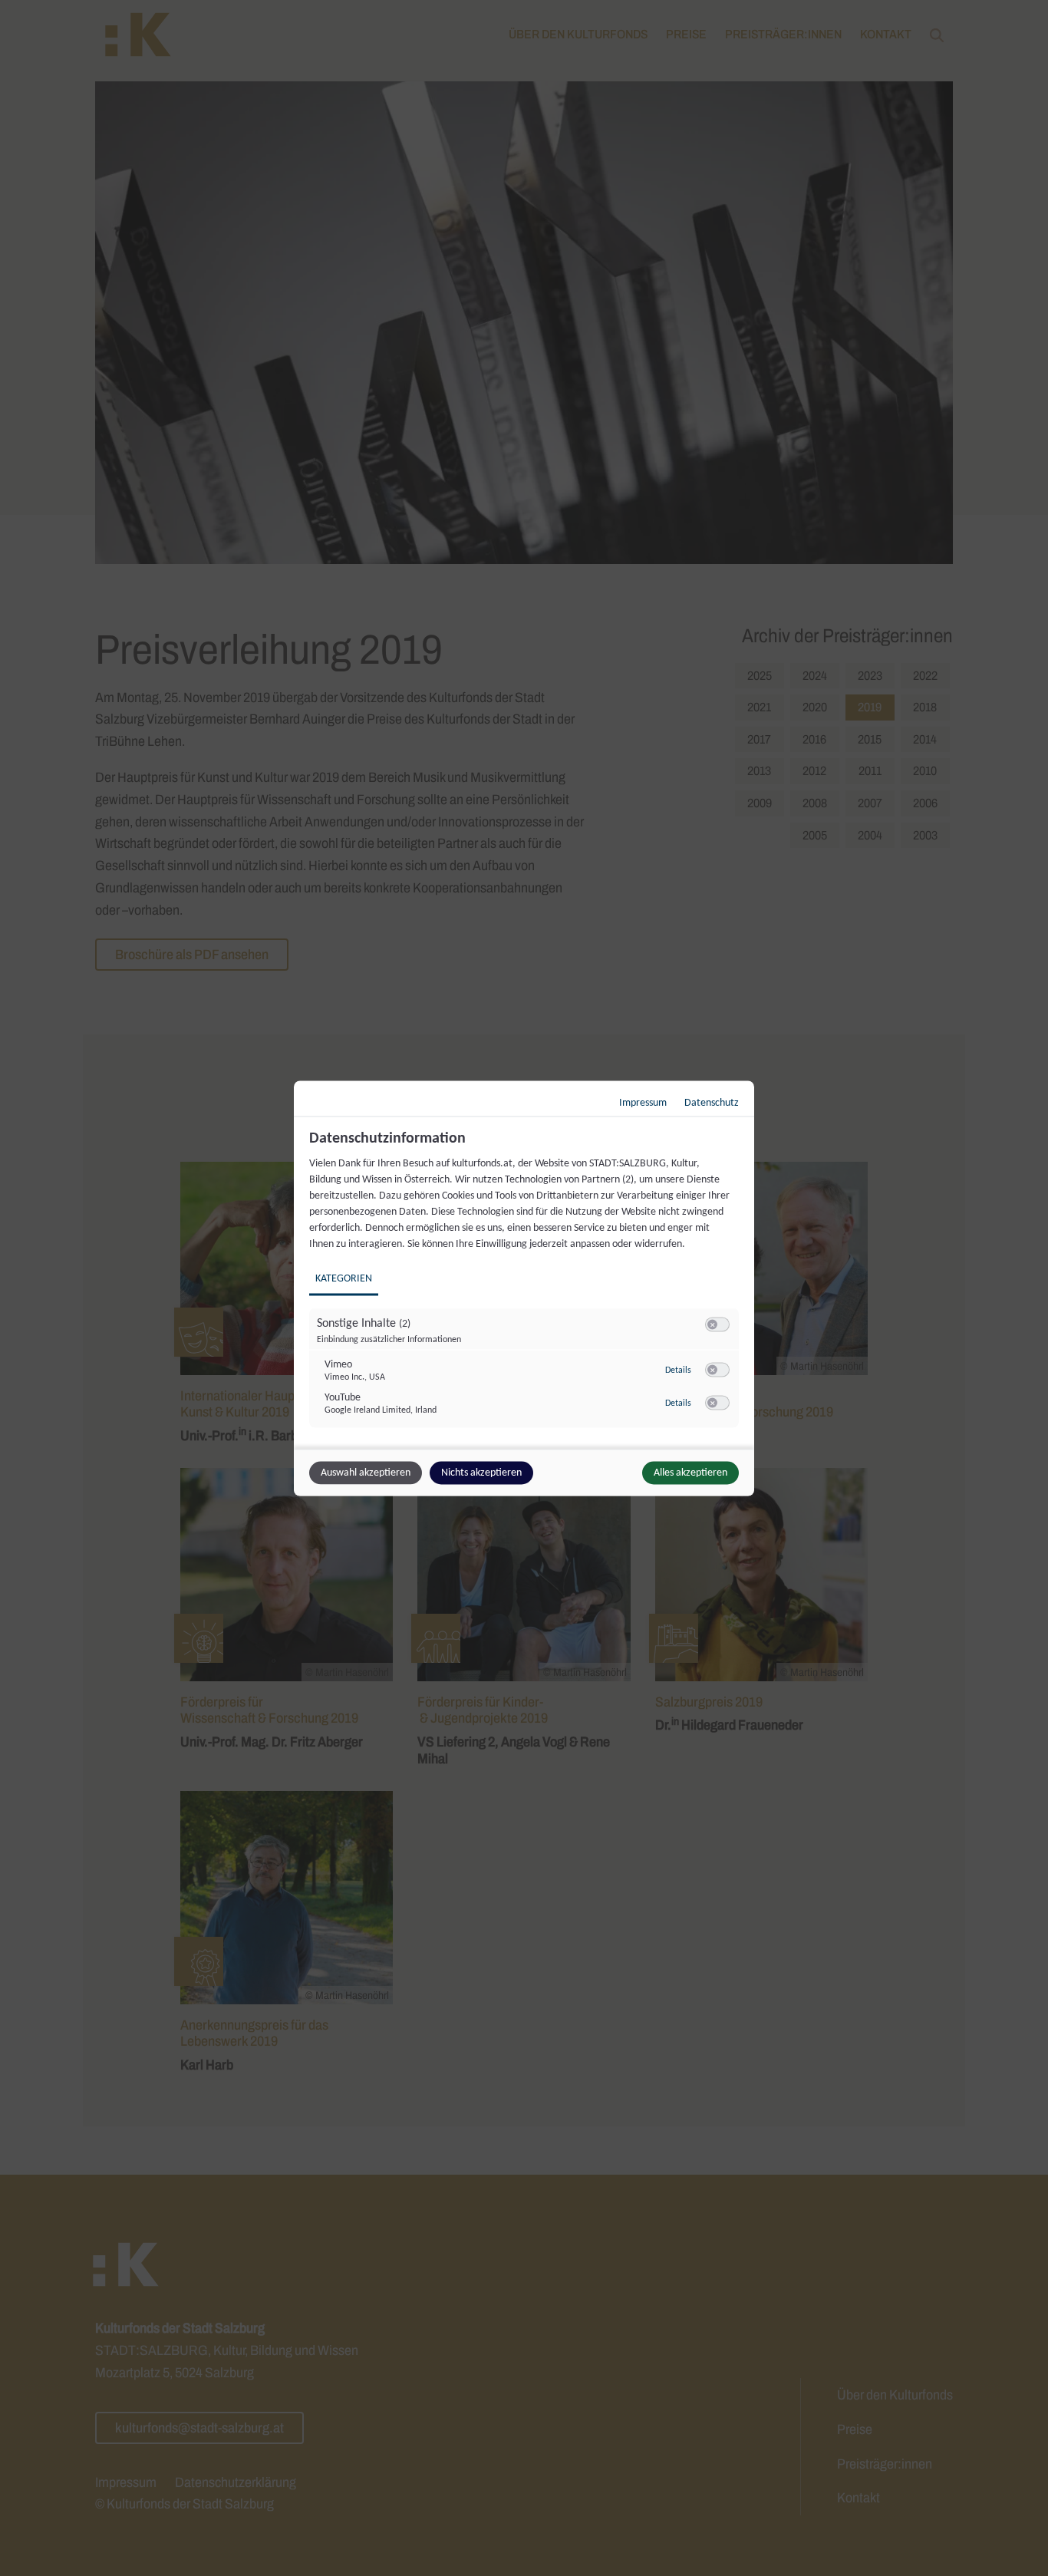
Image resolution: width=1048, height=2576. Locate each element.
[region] (526, 1287)
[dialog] (524, 1288)
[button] (712, 1324)
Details (678, 1370)
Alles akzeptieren (690, 1472)
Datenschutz (712, 1102)
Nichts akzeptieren (481, 1472)
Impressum (643, 1102)
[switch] (717, 1324)
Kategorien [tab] (344, 1278)
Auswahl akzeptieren (366, 1472)
